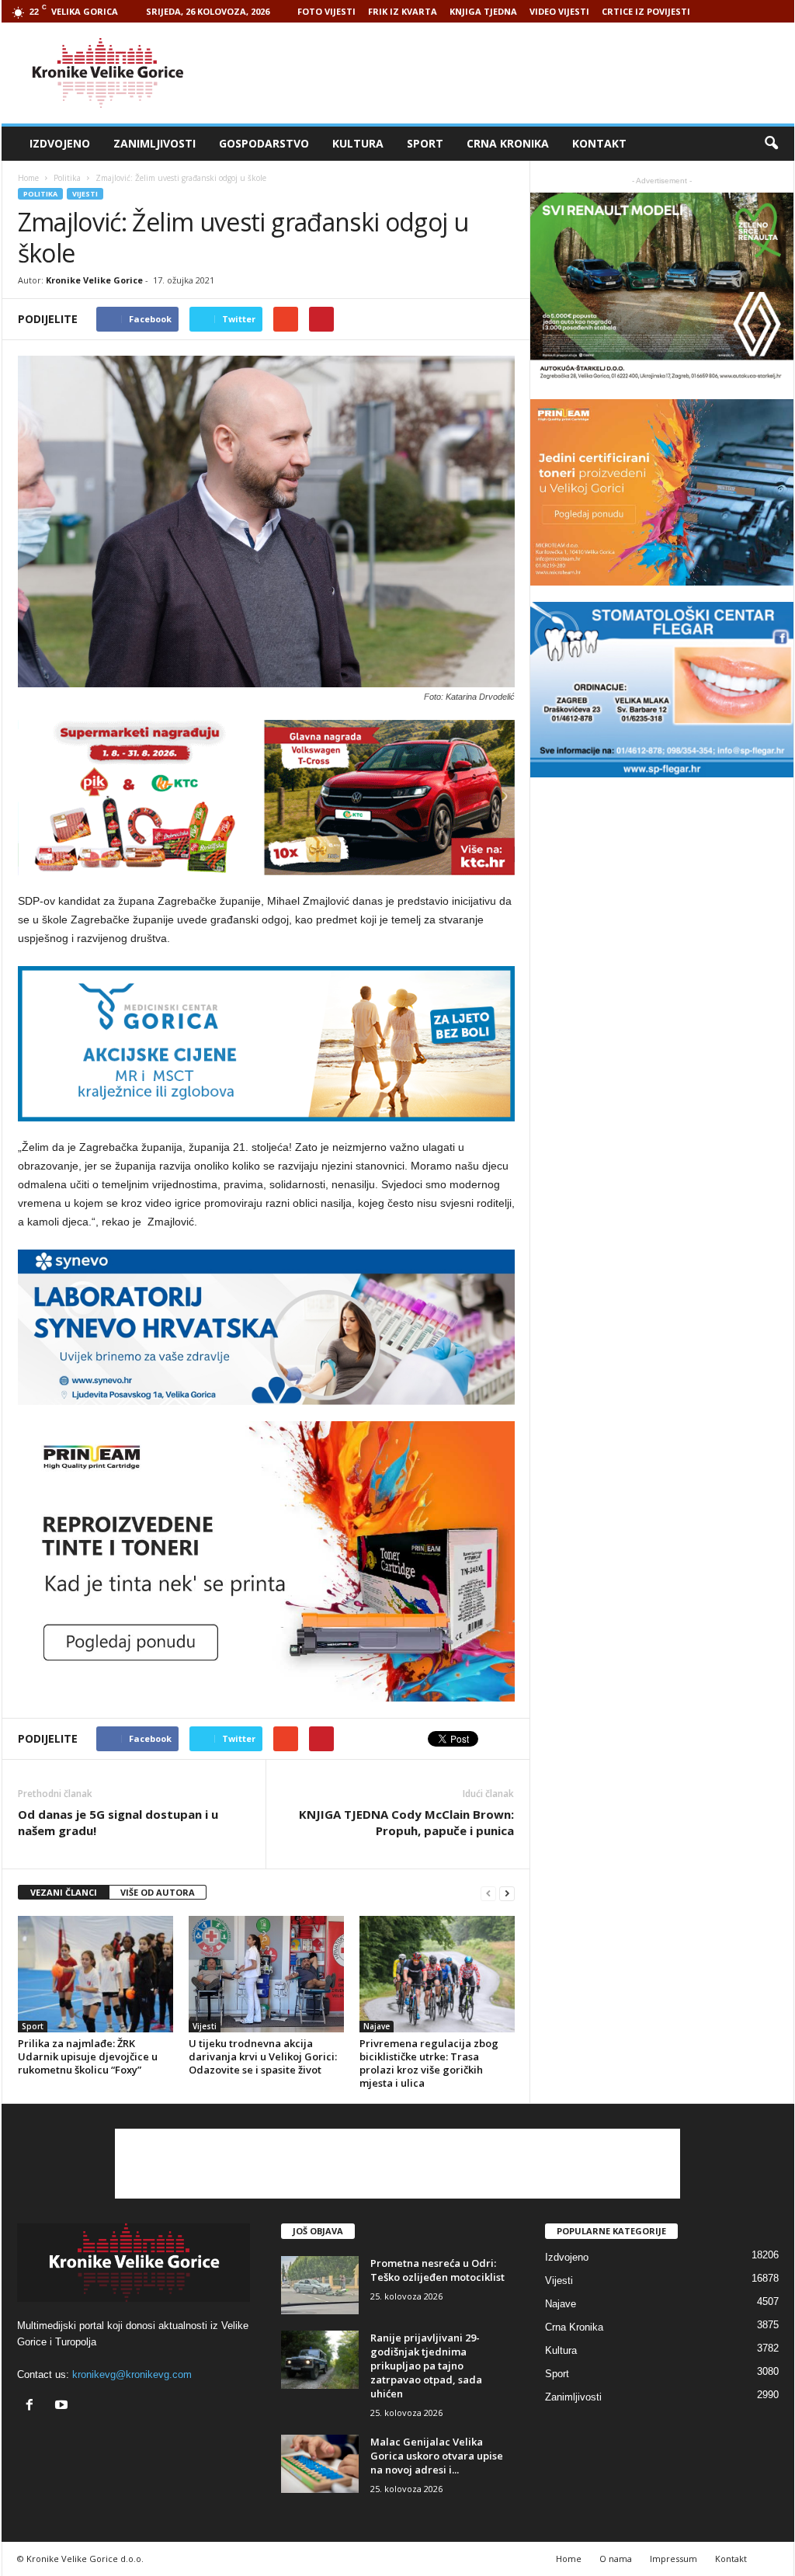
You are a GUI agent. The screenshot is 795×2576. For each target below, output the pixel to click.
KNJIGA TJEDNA (483, 11)
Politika (40, 194)
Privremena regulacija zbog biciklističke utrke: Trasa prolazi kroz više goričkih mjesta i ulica (429, 2063)
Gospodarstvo (264, 143)
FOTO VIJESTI (326, 11)
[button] (771, 144)
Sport (425, 143)
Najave (377, 2026)
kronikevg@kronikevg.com (132, 2374)
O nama (616, 2559)
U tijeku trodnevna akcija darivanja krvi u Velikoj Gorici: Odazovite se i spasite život (263, 2056)
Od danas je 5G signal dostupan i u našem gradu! (118, 1822)
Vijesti (85, 194)
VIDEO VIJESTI (559, 11)
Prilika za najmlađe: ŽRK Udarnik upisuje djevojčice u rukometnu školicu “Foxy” (88, 2056)
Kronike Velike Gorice (94, 280)
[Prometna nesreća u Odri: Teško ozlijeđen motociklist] (320, 2285)
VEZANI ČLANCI (64, 1892)
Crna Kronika (508, 143)
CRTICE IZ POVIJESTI (646, 11)
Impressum (673, 2559)
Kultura (358, 143)
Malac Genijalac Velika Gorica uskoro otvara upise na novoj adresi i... (437, 2456)
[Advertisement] (512, 73)
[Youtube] (63, 2406)
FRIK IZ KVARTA (403, 11)
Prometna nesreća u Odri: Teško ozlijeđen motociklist (437, 2270)
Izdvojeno (60, 143)
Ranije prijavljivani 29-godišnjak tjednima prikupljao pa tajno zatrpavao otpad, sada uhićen (426, 2366)
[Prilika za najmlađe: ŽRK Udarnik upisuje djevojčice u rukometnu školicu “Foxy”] (95, 1974)
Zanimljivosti (154, 143)
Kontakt (599, 143)
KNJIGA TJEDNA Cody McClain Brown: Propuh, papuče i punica (406, 1822)
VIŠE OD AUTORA (158, 1892)
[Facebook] (33, 2406)
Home (28, 178)
